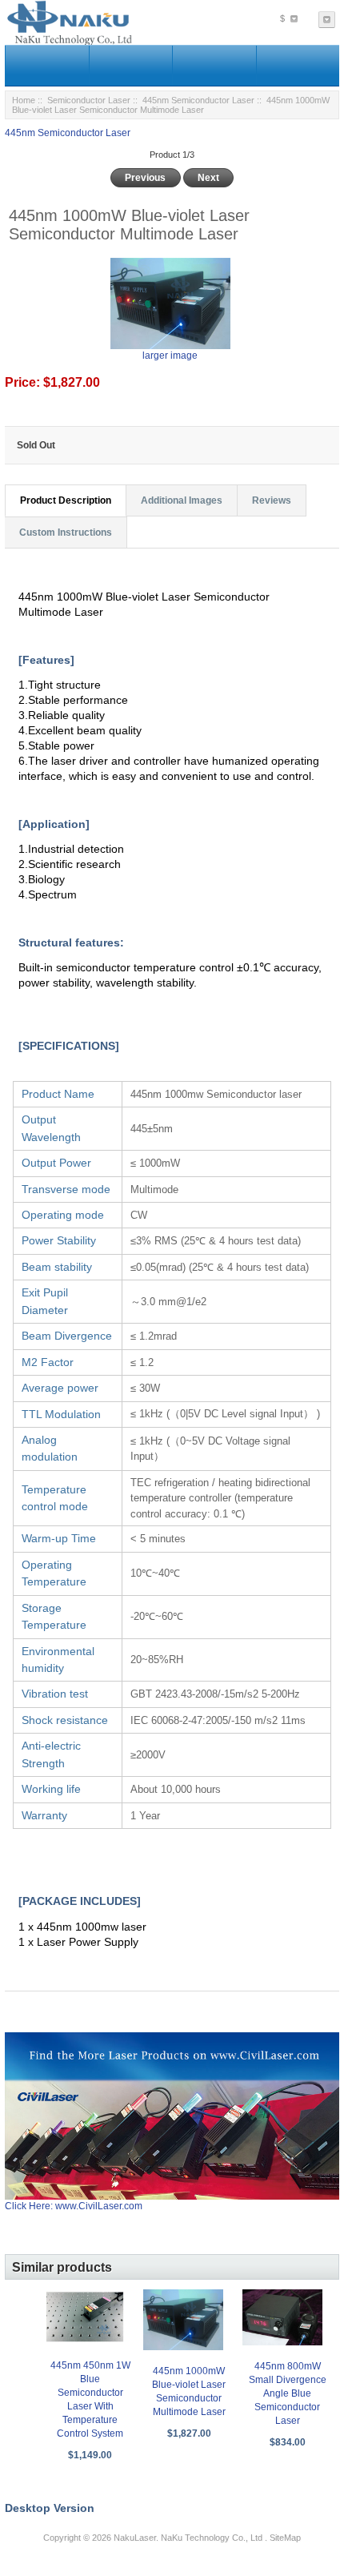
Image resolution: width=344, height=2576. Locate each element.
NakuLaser (135, 2538)
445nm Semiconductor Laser (198, 100)
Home (24, 100)
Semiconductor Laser (89, 100)
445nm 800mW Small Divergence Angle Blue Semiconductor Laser (288, 2393)
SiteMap (285, 2538)
